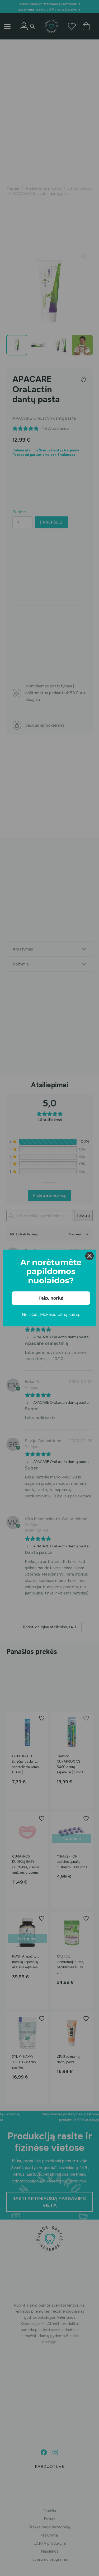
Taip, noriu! (51, 1298)
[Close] (89, 1256)
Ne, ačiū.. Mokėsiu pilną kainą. (51, 1314)
